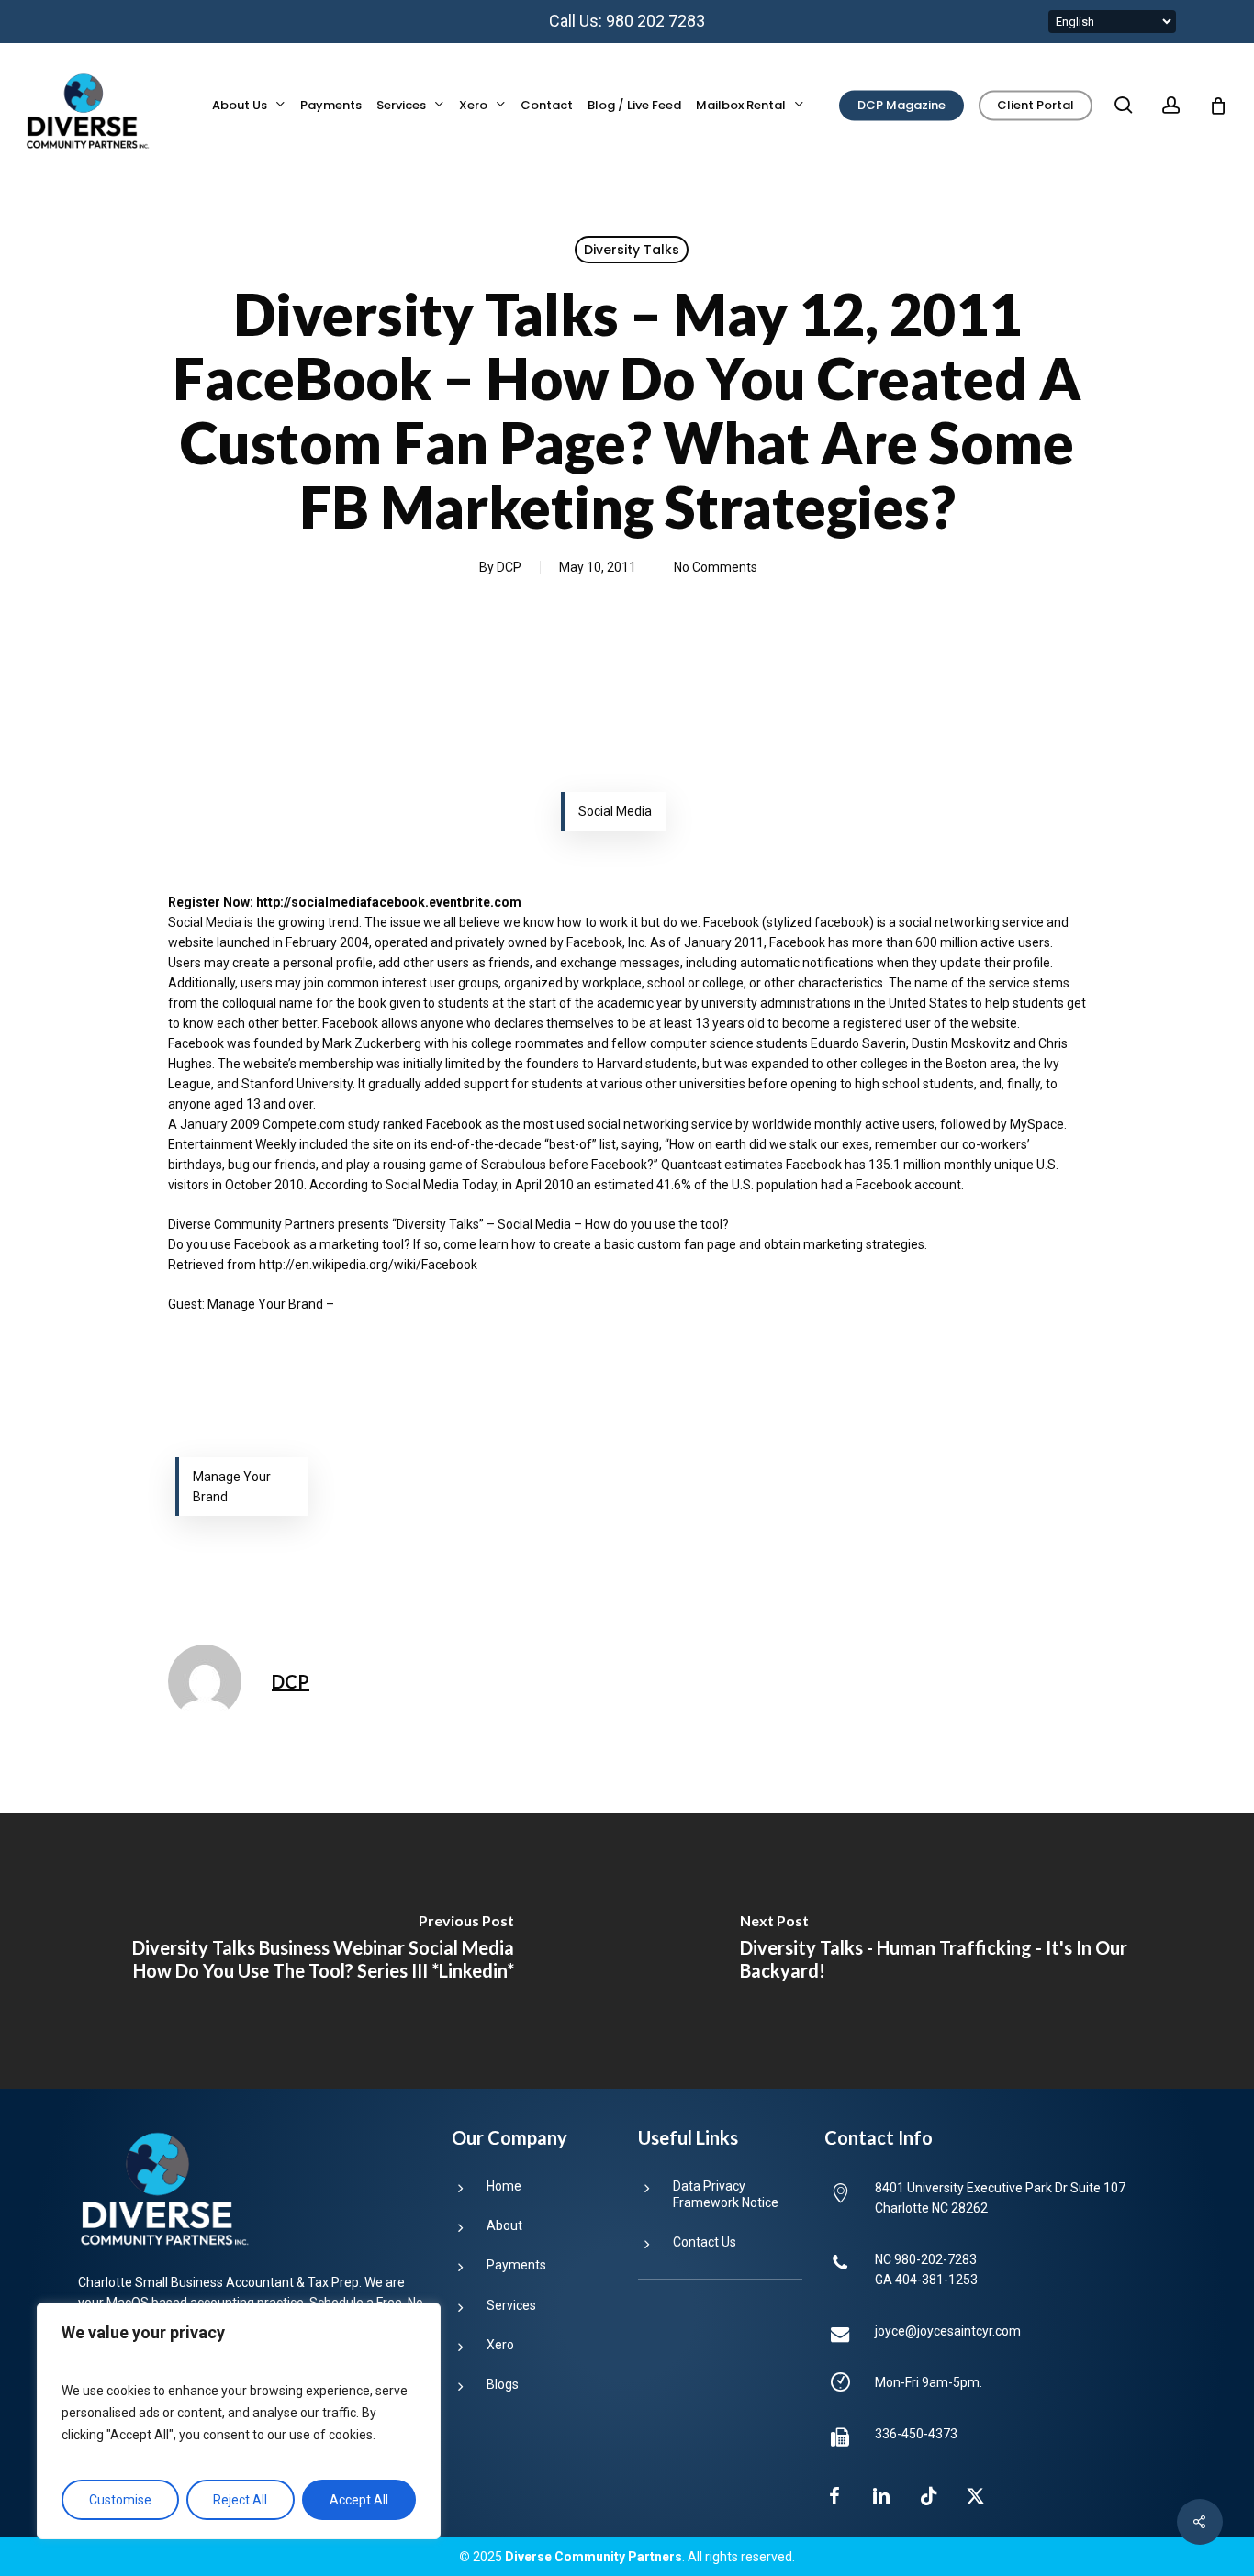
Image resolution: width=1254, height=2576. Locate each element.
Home (504, 2186)
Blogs (503, 2384)
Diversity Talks (632, 250)
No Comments (716, 567)
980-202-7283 (935, 2259)
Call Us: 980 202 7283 (627, 21)
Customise (120, 2500)
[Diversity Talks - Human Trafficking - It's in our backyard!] (940, 1951)
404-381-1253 (936, 2280)
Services (511, 2305)
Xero (500, 2345)
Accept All (359, 2500)
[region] (239, 2421)
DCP (509, 567)
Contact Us (705, 2242)
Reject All (240, 2500)
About (504, 2225)
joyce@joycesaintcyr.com (948, 2331)
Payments (516, 2265)
